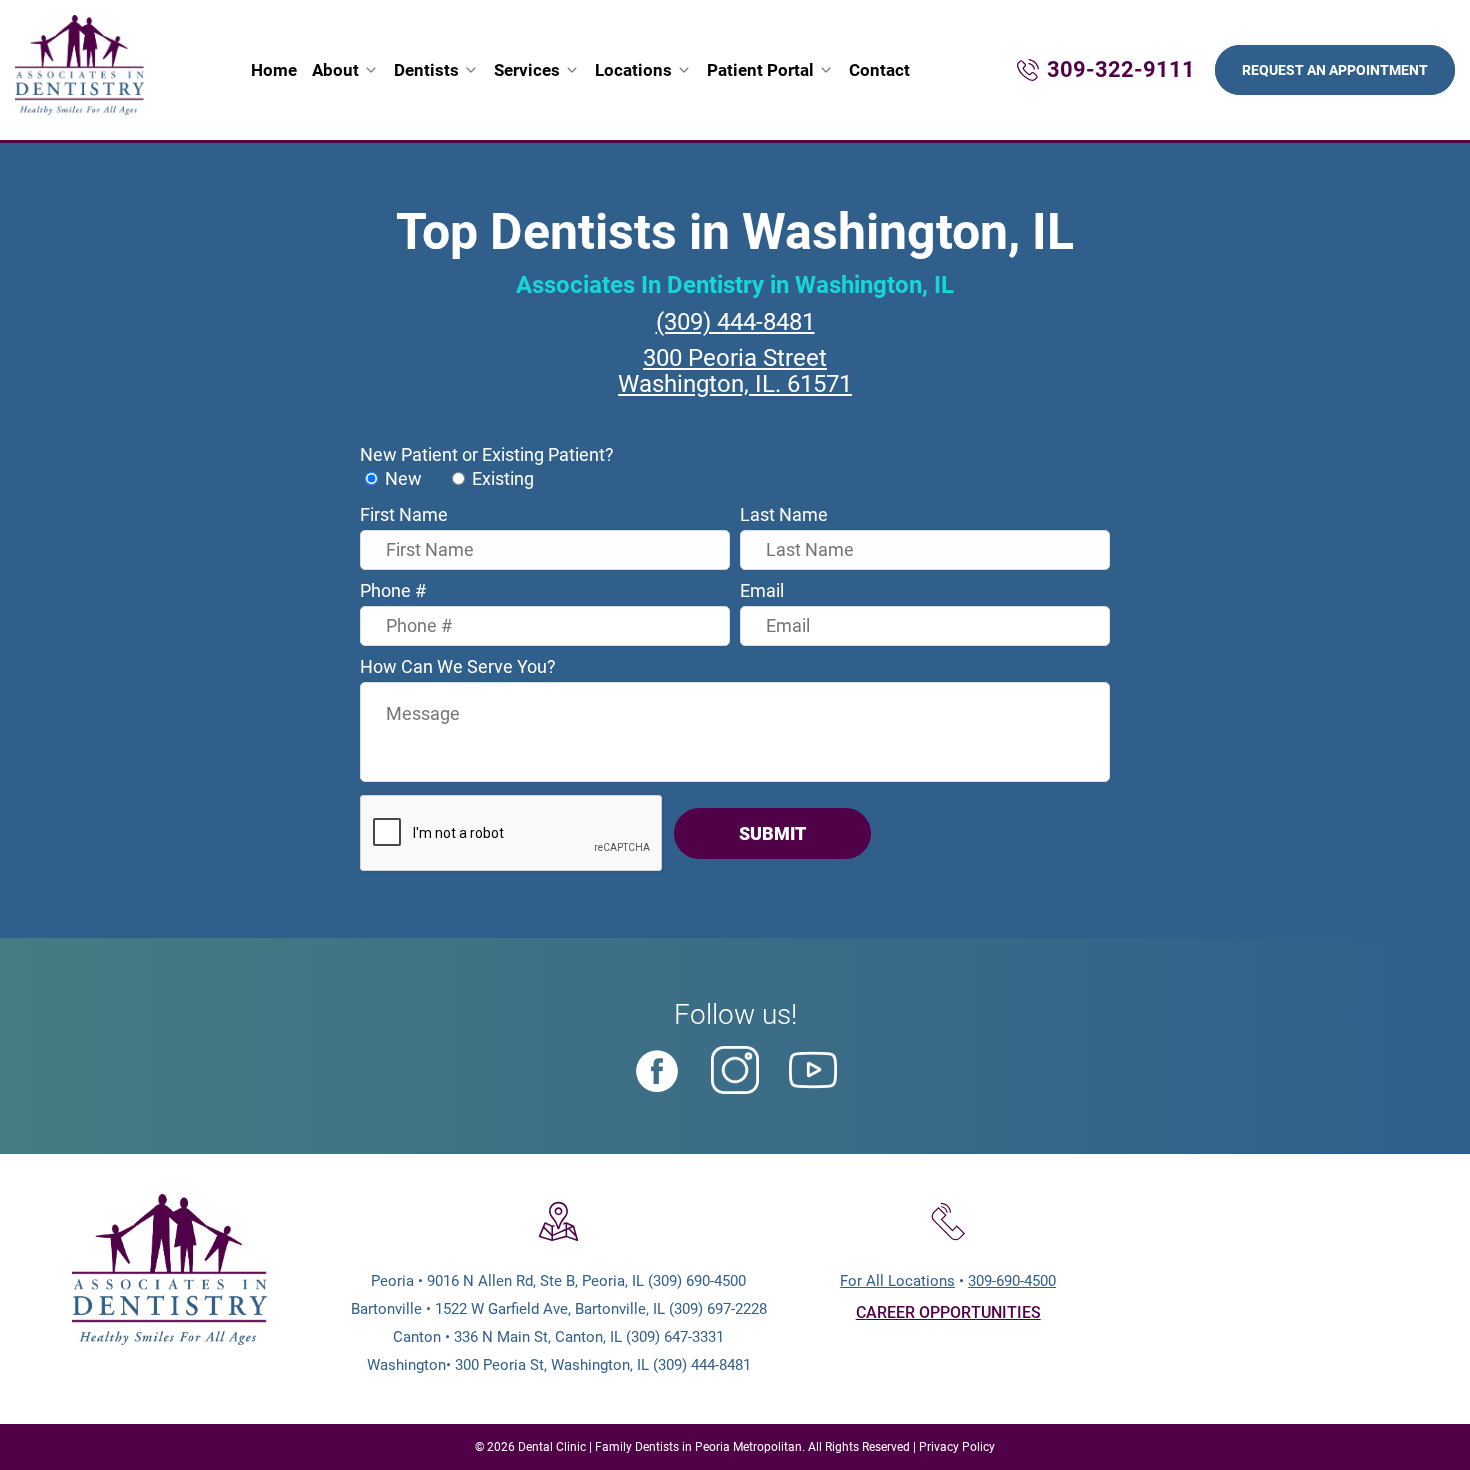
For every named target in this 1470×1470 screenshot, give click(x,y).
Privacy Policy (957, 1447)
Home (274, 70)
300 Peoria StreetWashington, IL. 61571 (735, 371)
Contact (879, 70)
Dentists (426, 70)
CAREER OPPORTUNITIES (948, 1312)
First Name (404, 514)
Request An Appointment (1335, 70)
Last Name (784, 514)
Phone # (393, 590)
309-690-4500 (1012, 1281)
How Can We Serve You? (458, 666)
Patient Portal (760, 70)
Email (762, 590)
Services (527, 70)
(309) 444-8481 (735, 322)
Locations (633, 70)
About (335, 70)
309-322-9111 (1121, 69)
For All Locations (897, 1281)
